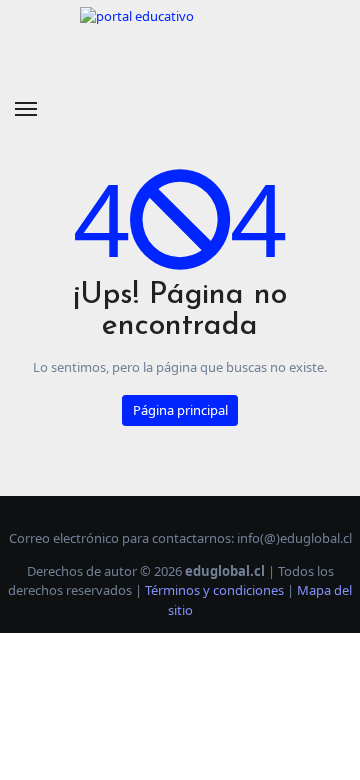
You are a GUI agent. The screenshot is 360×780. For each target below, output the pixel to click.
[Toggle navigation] (26, 109)
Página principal (180, 410)
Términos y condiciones (214, 590)
